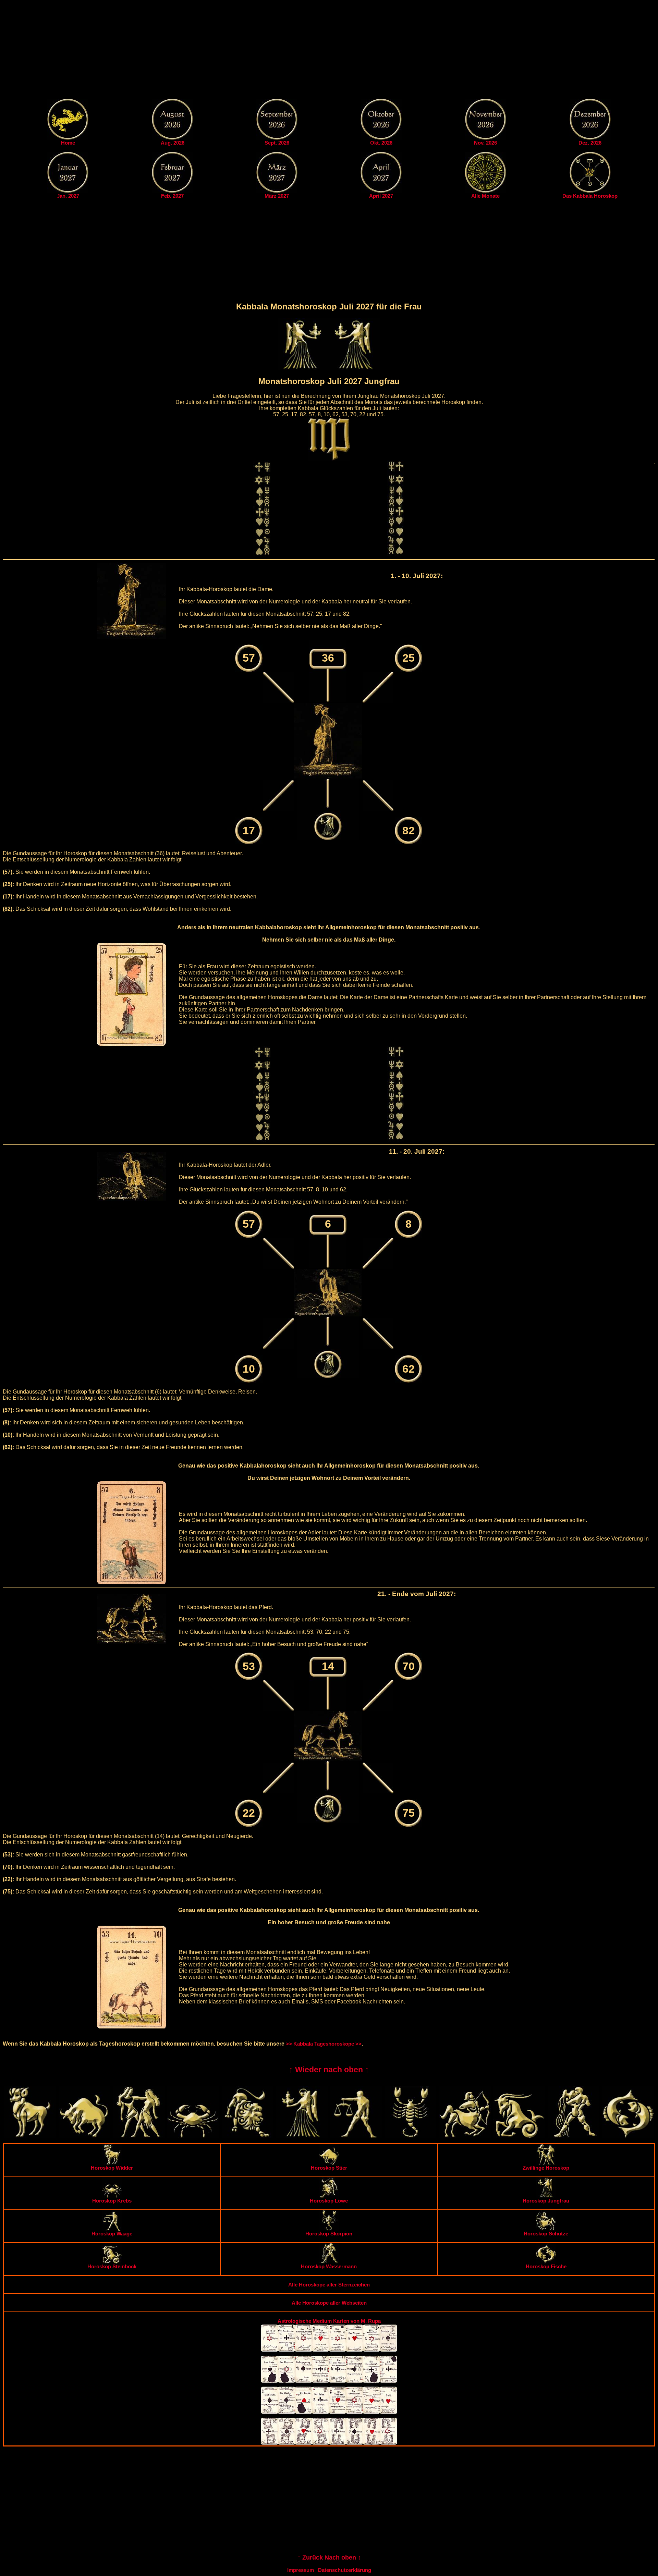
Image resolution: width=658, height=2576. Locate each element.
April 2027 (381, 196)
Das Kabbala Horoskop (590, 196)
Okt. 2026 (381, 143)
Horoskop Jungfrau (546, 2201)
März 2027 (277, 196)
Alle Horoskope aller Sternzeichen (329, 2285)
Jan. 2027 (68, 196)
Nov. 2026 (485, 143)
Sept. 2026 (277, 143)
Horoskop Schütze (546, 2234)
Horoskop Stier (329, 2168)
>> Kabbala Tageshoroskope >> (324, 2044)
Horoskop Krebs (112, 2201)
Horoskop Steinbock (112, 2266)
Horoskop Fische (546, 2266)
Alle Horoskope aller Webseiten (329, 2303)
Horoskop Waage (112, 2234)
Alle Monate (485, 196)
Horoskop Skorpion (329, 2234)
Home (68, 143)
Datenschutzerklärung (345, 2570)
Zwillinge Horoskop (546, 2168)
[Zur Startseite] (68, 138)
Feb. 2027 (172, 196)
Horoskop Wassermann (329, 2266)
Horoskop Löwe (329, 2201)
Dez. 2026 (590, 143)
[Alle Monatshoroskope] (486, 191)
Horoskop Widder (112, 2168)
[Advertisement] (329, 51)
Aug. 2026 (173, 143)
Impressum (301, 2570)
